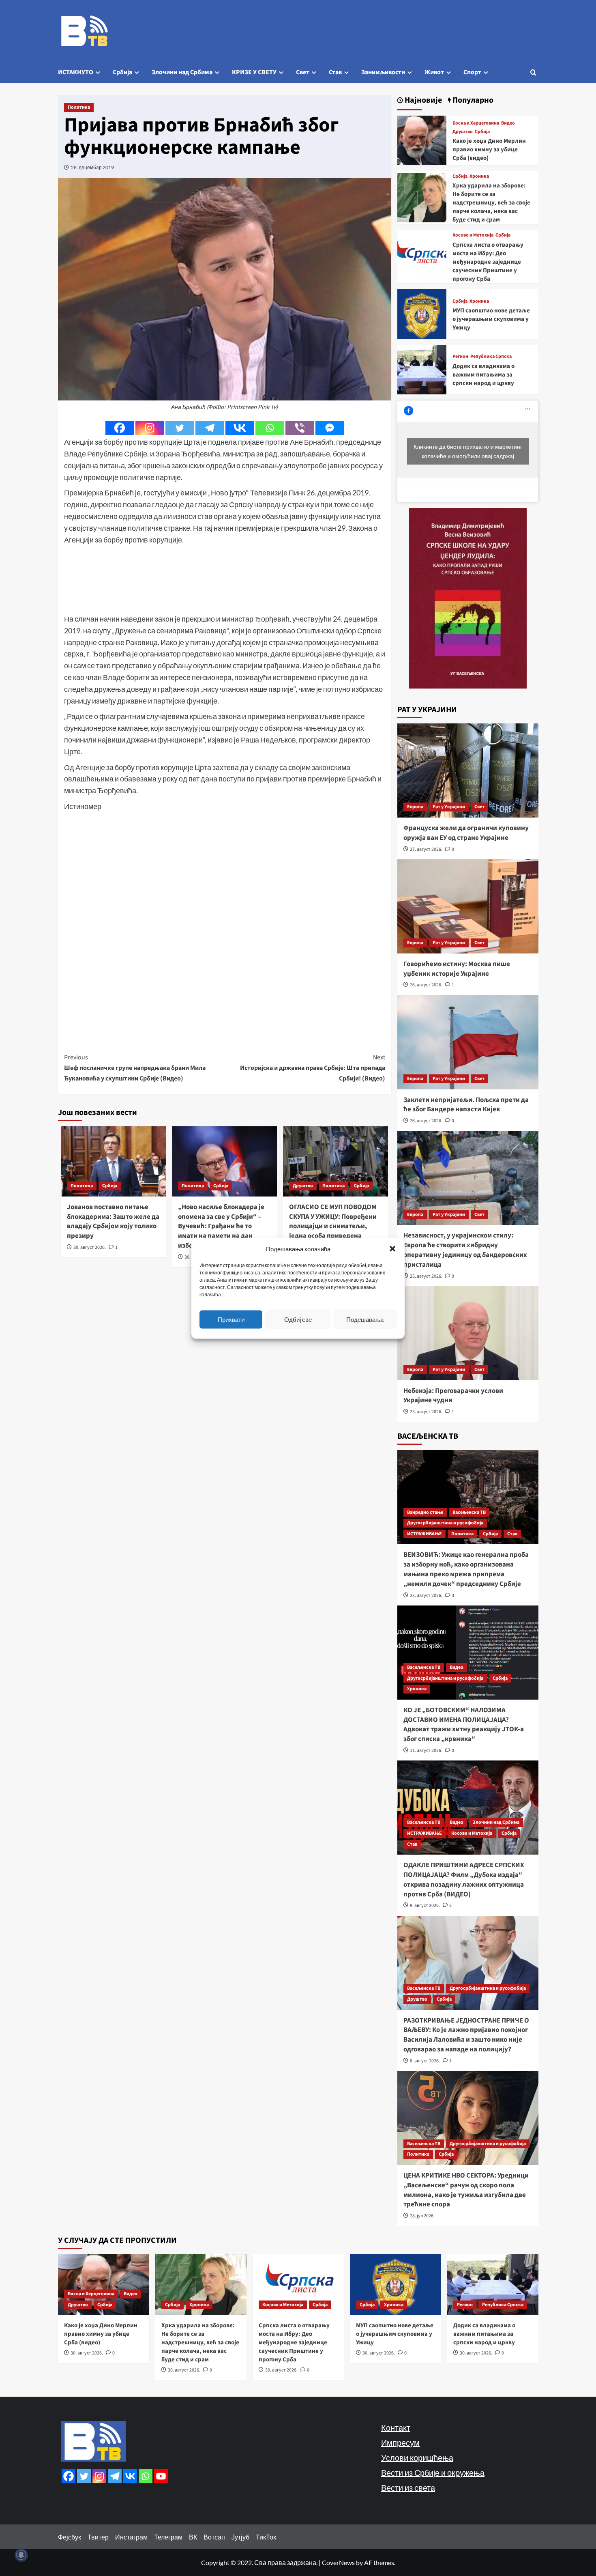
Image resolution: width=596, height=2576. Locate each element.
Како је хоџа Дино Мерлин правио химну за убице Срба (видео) (489, 150)
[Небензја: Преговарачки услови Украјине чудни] (468, 1333)
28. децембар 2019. (93, 167)
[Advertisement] (225, 579)
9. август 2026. (425, 1906)
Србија (122, 72)
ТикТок (266, 2537)
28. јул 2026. (422, 2216)
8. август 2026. (425, 2061)
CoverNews (338, 2562)
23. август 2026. (426, 1596)
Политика (79, 107)
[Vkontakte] (240, 428)
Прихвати (231, 1319)
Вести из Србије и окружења (433, 2473)
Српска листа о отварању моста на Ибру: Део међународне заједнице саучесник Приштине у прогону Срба (488, 262)
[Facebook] (120, 428)
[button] (392, 1248)
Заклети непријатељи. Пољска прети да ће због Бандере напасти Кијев (466, 1105)
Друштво (303, 1186)
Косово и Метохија (473, 235)
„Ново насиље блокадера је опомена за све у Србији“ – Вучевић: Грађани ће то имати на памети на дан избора (221, 1226)
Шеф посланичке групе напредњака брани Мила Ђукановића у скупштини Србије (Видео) (135, 1068)
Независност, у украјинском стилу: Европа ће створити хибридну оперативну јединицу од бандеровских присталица (465, 1250)
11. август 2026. (426, 1751)
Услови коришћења (417, 2458)
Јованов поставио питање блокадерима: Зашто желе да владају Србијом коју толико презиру (113, 1221)
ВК (193, 2537)
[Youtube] (161, 2476)
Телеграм (168, 2537)
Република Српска (491, 357)
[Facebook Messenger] (330, 428)
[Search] (533, 72)
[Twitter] (180, 428)
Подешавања (365, 1319)
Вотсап (214, 2537)
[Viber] (300, 428)
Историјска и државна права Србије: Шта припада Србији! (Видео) (313, 1068)
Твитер (98, 2537)
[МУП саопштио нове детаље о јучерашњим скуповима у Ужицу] (422, 313)
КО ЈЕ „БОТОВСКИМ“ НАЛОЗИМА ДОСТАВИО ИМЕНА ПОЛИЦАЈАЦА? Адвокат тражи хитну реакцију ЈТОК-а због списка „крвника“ (464, 1725)
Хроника (479, 176)
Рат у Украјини (449, 807)
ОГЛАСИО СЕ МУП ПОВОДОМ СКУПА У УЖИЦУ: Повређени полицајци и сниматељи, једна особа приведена (333, 1221)
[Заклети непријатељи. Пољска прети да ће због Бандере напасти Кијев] (468, 1042)
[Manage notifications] (21, 2555)
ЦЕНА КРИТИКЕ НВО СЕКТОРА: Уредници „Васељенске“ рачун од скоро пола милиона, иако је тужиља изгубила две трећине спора (466, 2190)
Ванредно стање (425, 1512)
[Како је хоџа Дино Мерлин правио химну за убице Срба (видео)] (422, 139)
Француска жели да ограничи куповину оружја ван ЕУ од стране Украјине (466, 833)
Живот (434, 72)
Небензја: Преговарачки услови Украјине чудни (453, 1396)
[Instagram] (150, 428)
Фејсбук (70, 2537)
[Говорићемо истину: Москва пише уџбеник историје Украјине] (468, 906)
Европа (415, 807)
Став (335, 72)
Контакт (396, 2428)
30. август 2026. (90, 1247)
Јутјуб (240, 2537)
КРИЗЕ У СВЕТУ (254, 72)
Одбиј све (298, 1319)
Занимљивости (383, 72)
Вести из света (408, 2488)
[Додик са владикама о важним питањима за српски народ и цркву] (422, 369)
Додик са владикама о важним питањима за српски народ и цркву (483, 375)
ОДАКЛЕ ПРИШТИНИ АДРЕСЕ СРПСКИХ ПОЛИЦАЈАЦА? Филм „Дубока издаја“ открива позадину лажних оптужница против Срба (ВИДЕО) (464, 1880)
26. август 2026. (426, 985)
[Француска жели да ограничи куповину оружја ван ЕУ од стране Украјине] (468, 770)
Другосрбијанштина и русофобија (445, 1523)
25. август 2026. (426, 1276)
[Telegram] (210, 428)
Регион (460, 357)
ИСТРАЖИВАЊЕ (424, 1534)
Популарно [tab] (472, 100)
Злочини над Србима (182, 72)
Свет (303, 72)
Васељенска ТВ (469, 1512)
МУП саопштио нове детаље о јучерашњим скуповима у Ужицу (491, 319)
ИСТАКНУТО (76, 72)
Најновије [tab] (422, 100)
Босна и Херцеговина (476, 123)
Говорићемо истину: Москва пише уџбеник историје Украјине (457, 969)
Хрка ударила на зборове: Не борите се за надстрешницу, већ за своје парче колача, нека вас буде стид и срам (491, 203)
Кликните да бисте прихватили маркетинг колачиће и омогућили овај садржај (468, 451)
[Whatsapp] (270, 428)
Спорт (472, 72)
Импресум (400, 2443)
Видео (508, 123)
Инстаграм (131, 2537)
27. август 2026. (426, 849)
